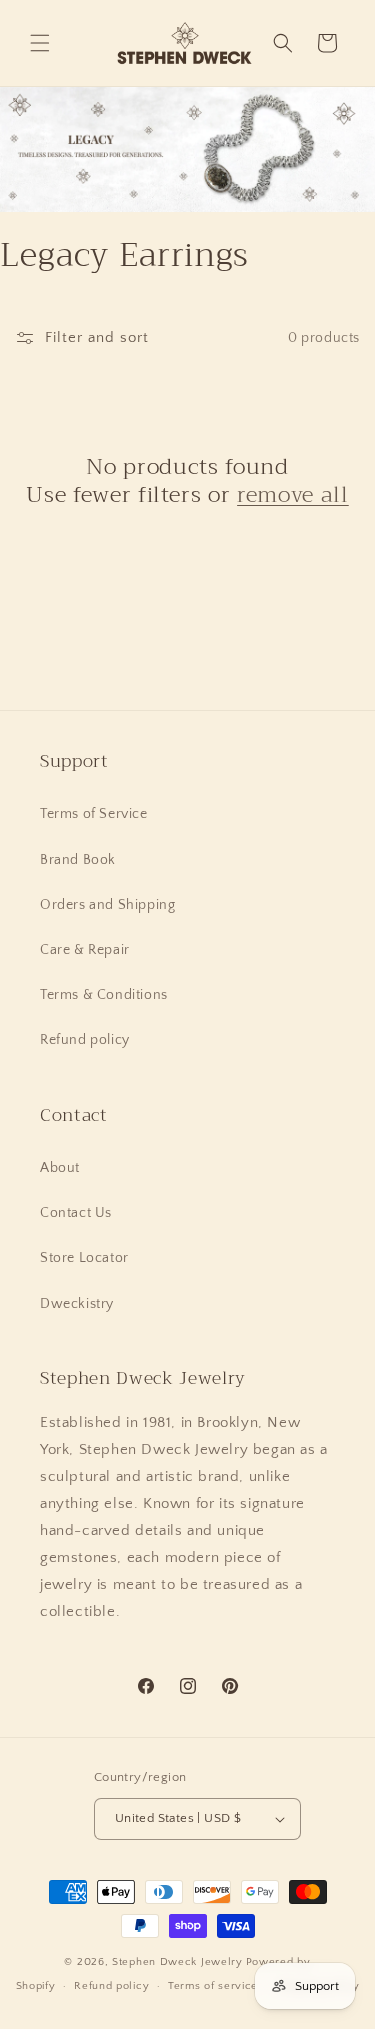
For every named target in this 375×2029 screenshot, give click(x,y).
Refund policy (85, 1040)
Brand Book (78, 860)
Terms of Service (94, 814)
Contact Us (76, 1213)
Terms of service (213, 1986)
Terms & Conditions (104, 995)
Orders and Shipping (107, 905)
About (60, 1168)
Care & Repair (85, 950)
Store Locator (84, 1258)
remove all (293, 495)
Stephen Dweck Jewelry (177, 1962)
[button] (40, 43)
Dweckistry (77, 1304)
